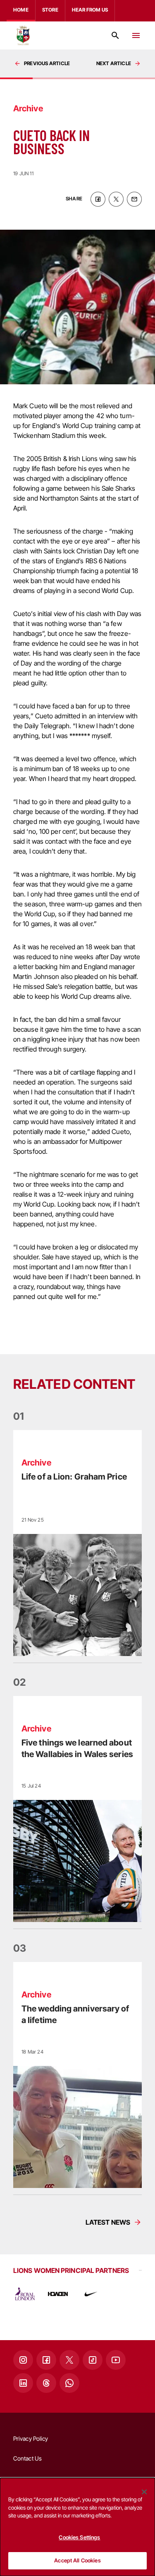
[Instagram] (23, 2360)
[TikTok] (93, 2360)
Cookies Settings (79, 2537)
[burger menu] (136, 35)
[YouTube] (116, 2360)
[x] (116, 199)
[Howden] (58, 2294)
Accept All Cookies (77, 2560)
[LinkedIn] (23, 2383)
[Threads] (46, 2383)
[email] (134, 199)
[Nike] (91, 2294)
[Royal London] (25, 2294)
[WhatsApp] (69, 2383)
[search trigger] (115, 35)
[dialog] (77, 2527)
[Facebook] (46, 2360)
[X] (69, 2360)
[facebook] (98, 199)
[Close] (144, 2492)
